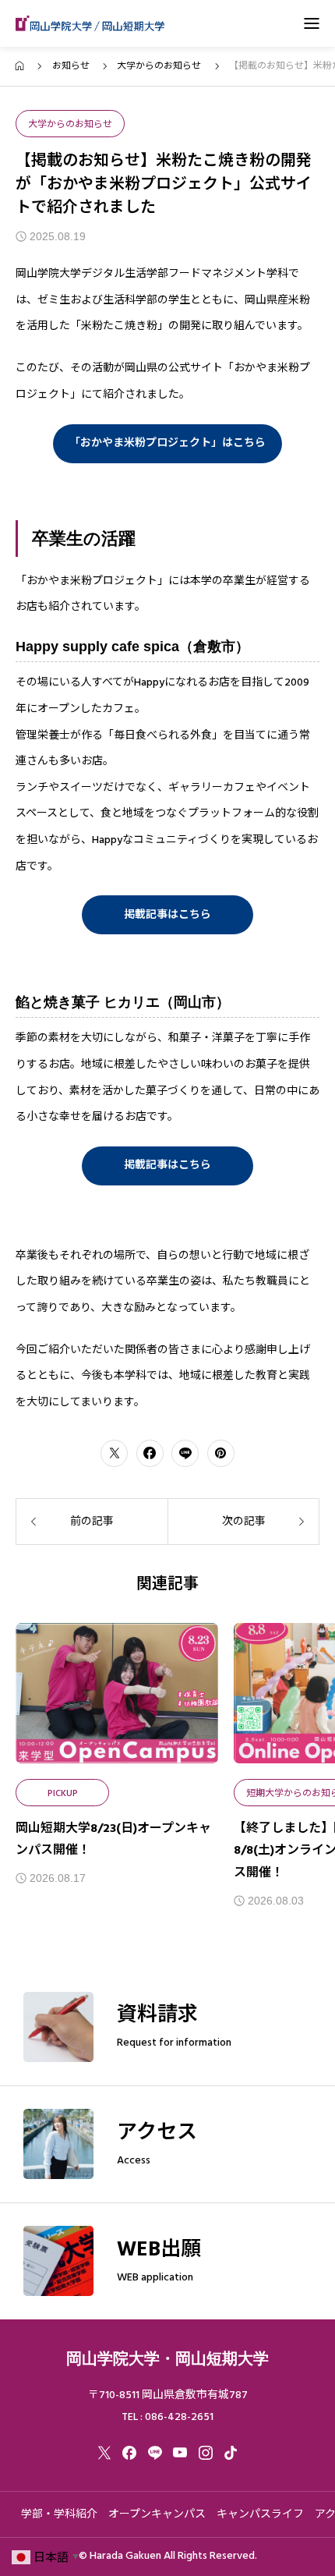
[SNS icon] (104, 2453)
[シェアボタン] (114, 1453)
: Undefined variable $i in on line (117, 1693)
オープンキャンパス (157, 2514)
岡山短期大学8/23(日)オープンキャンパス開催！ (113, 1839)
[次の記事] (243, 1522)
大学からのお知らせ (70, 124)
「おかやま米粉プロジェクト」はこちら (167, 443)
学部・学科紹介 (59, 2514)
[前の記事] (92, 1522)
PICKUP (63, 1793)
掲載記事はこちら (167, 915)
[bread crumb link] (20, 66)
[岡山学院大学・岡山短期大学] (90, 23)
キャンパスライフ (260, 2514)
